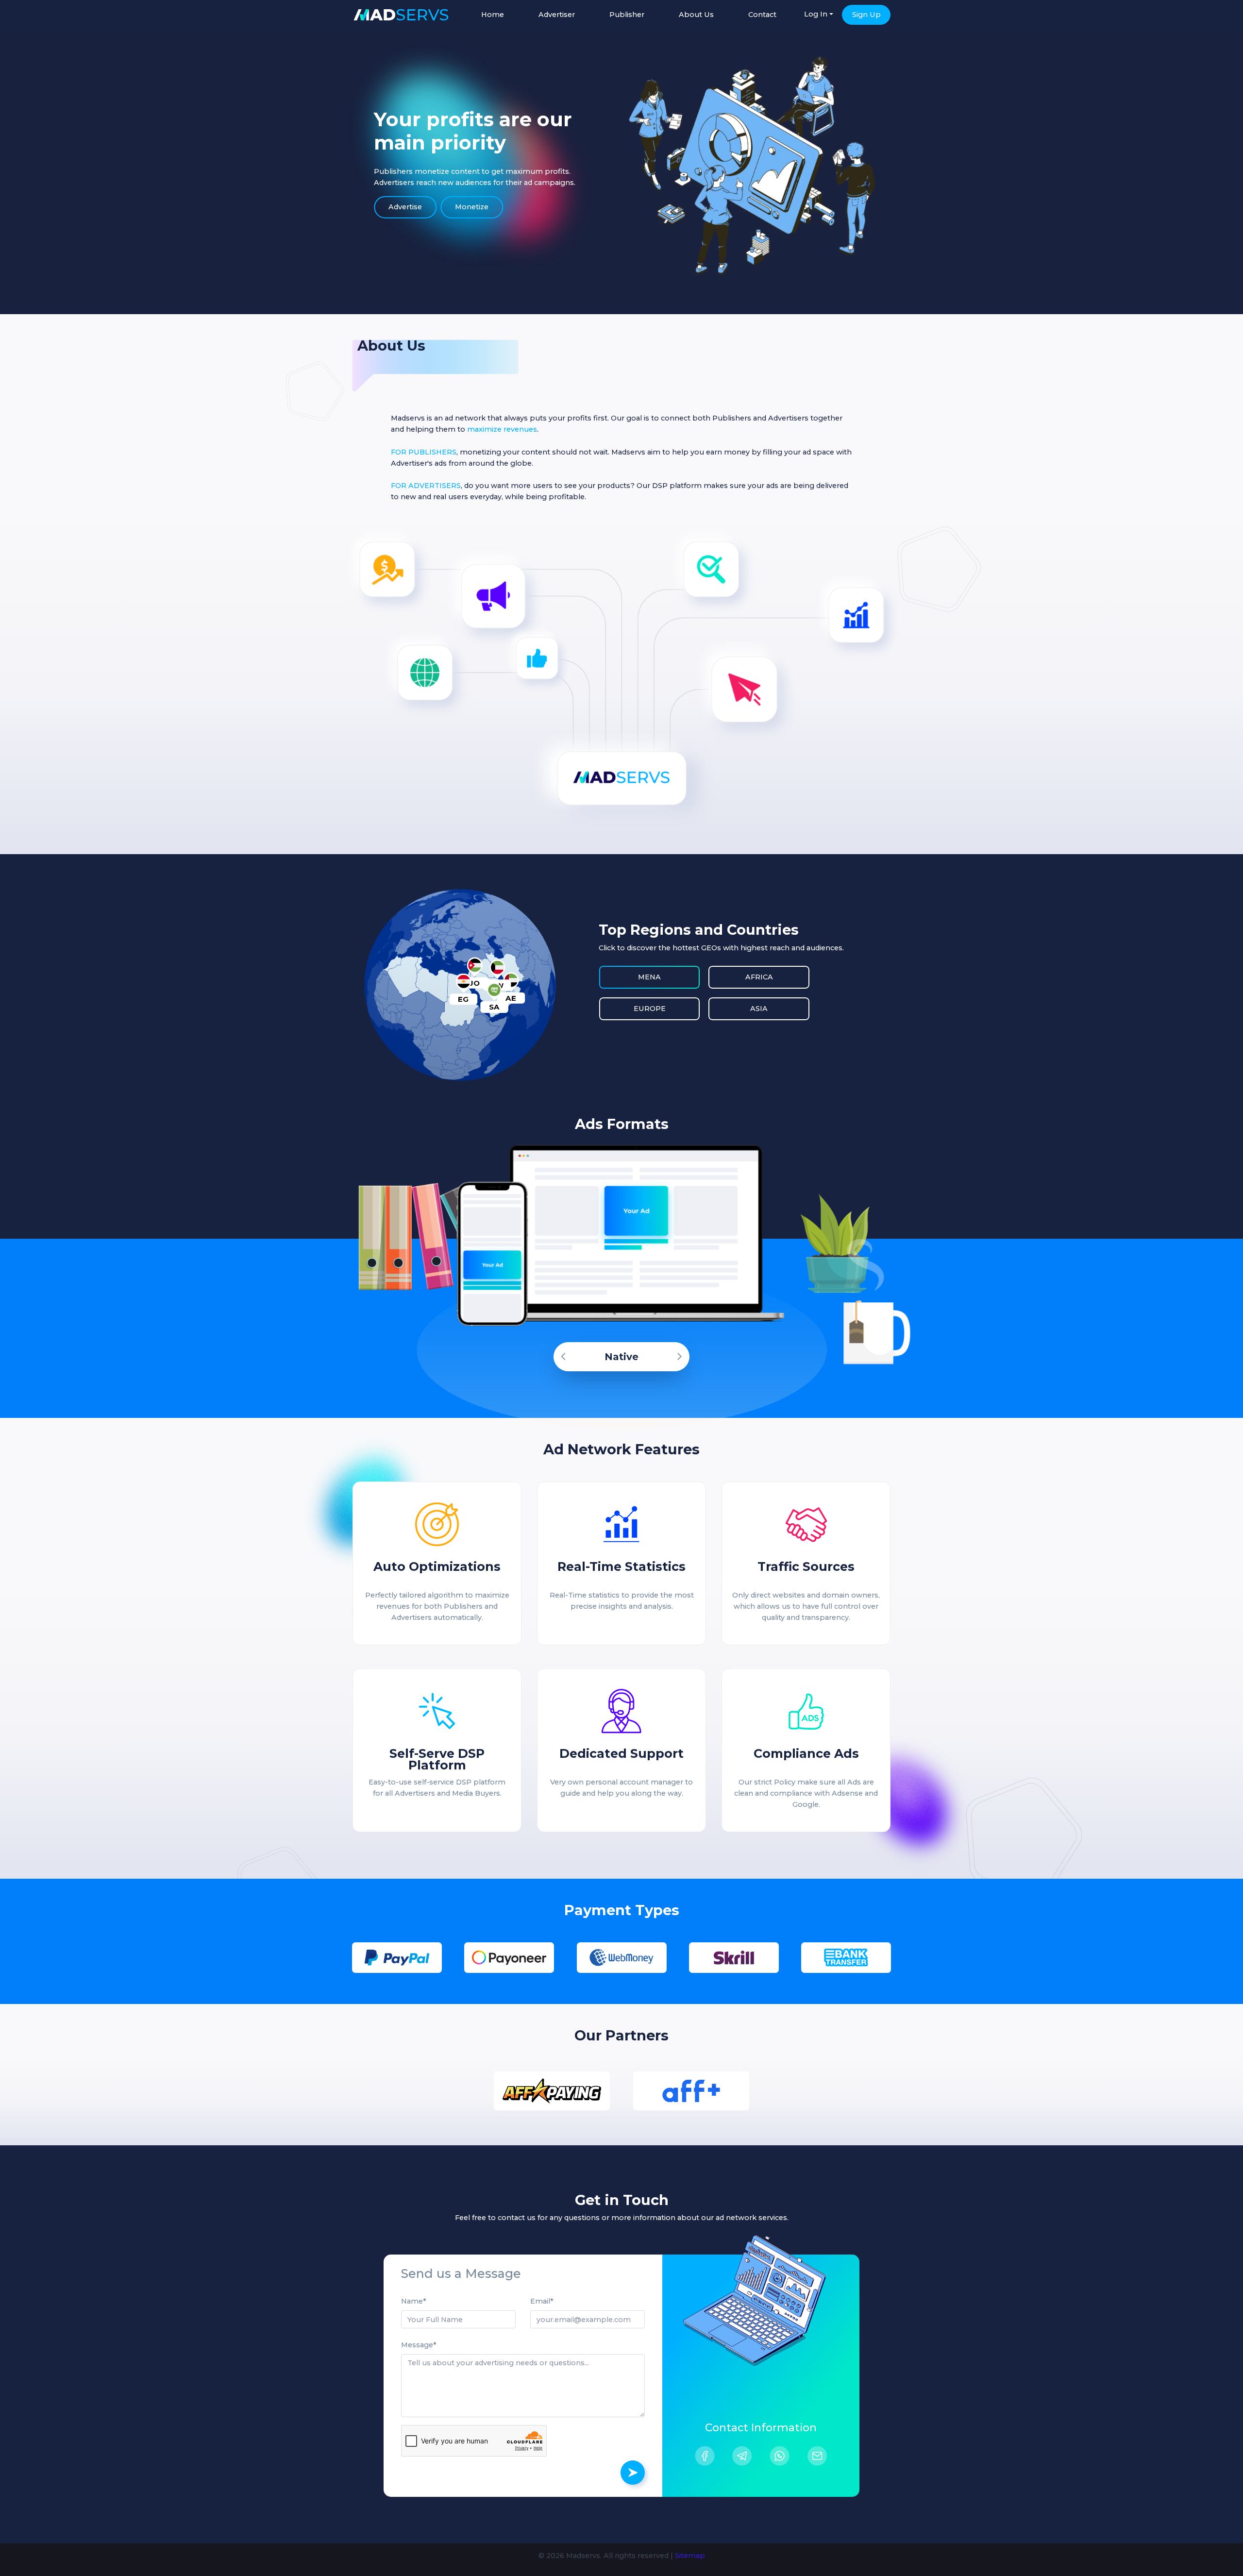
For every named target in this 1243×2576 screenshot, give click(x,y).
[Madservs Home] (401, 15)
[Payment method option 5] (846, 1958)
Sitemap (690, 2556)
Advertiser (557, 15)
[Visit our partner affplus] (691, 2091)
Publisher (627, 15)
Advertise (405, 207)
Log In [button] (816, 14)
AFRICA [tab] (759, 977)
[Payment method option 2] (509, 1958)
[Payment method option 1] (397, 1958)
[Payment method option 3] (622, 1958)
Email (540, 2301)
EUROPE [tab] (650, 1009)
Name (412, 2301)
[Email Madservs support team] (817, 2456)
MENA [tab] (649, 977)
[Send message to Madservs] (633, 2473)
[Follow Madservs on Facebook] (705, 2456)
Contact (762, 15)
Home (493, 15)
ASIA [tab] (759, 1009)
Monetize (472, 207)
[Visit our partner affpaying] (552, 2091)
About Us (696, 15)
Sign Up (866, 15)
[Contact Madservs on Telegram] (742, 2456)
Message (417, 2345)
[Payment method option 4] (734, 1958)
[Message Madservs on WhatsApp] (780, 2456)
